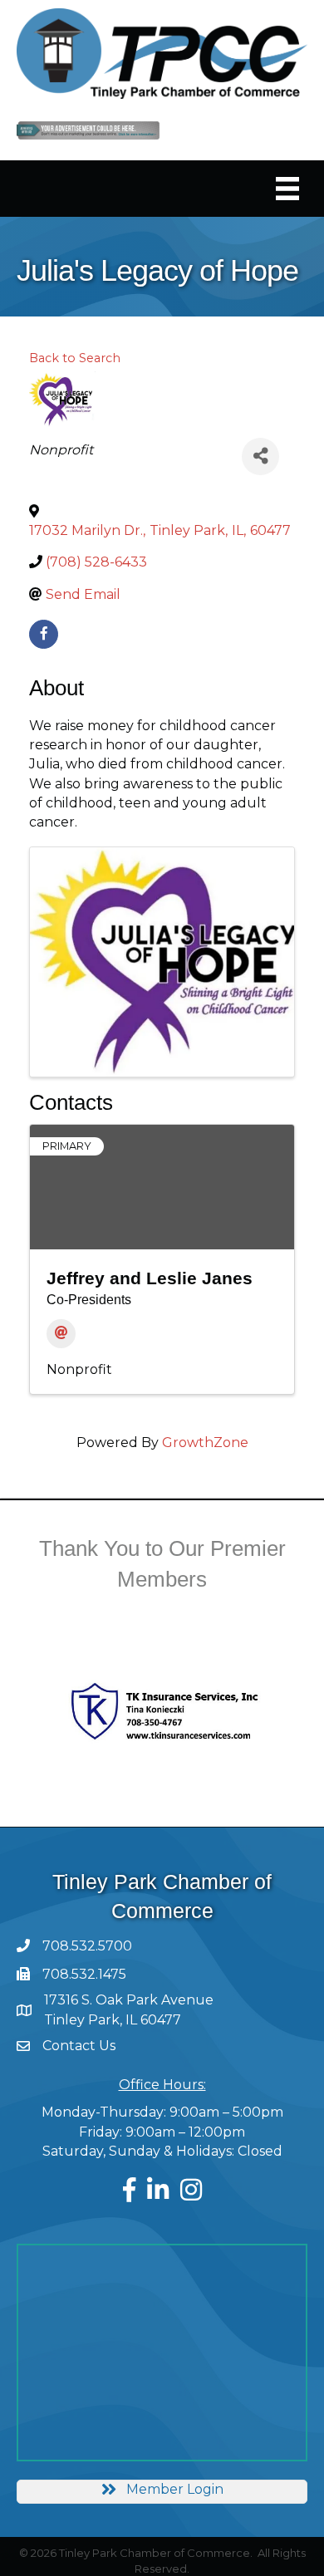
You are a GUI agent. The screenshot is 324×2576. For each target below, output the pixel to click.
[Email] (61, 1334)
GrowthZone (205, 1443)
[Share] (260, 456)
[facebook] (44, 634)
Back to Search (75, 358)
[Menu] (287, 189)
